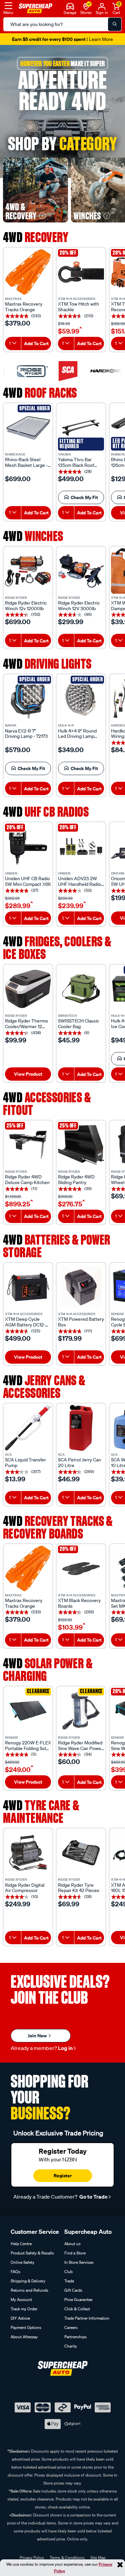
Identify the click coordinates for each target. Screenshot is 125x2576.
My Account (21, 2300)
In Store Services (79, 2262)
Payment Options (26, 2327)
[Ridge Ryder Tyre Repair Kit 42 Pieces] (81, 1853)
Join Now (38, 2035)
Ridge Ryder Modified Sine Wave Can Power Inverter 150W (80, 1746)
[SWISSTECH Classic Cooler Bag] (81, 989)
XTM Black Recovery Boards (79, 1603)
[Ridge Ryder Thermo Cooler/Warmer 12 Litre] (28, 989)
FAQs (15, 2272)
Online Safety (22, 2262)
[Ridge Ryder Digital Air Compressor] (28, 1853)
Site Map (98, 2558)
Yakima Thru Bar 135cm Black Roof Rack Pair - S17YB (76, 463)
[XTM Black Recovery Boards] (81, 1568)
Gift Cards (73, 2290)
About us (72, 2244)
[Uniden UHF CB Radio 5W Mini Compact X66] (28, 847)
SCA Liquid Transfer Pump (25, 1463)
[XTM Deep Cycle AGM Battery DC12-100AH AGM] (28, 1287)
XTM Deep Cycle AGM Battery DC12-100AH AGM (25, 1322)
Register (63, 2175)
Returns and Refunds (29, 2290)
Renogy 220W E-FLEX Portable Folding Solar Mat (28, 1746)
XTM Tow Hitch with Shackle (78, 307)
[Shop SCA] (62, 371)
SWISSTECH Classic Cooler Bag (78, 1024)
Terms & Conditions (67, 2558)
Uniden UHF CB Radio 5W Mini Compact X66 (28, 881)
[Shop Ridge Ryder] (26, 371)
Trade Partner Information (87, 2318)
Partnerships (75, 2337)
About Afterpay (24, 2337)
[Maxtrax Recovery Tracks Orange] (28, 272)
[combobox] (13, 343)
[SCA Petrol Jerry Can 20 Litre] (81, 1428)
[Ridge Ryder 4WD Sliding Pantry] (81, 1145)
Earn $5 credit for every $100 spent (62, 39)
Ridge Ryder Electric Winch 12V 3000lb (79, 606)
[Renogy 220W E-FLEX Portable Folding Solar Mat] (28, 1711)
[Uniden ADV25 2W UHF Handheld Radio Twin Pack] (81, 847)
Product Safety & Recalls (32, 2253)
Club (68, 2272)
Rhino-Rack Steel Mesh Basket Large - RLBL (26, 463)
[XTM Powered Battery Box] (81, 1287)
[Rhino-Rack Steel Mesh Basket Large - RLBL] (28, 428)
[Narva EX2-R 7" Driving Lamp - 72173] (28, 699)
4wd (36, 237)
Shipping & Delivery (28, 2281)
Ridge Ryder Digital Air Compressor (25, 1888)
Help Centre (21, 2244)
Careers (71, 2327)
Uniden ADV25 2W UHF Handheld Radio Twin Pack (79, 881)
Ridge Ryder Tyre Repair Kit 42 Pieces (79, 1888)
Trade (69, 2281)
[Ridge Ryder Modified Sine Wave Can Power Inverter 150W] (81, 1711)
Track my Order (24, 2309)
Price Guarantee (78, 2300)
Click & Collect (77, 2309)
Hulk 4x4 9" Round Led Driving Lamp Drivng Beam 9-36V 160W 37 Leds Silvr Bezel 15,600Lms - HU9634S (78, 734)
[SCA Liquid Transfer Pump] (28, 1428)
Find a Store (75, 2253)
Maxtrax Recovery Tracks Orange (24, 307)
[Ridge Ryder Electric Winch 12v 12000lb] (28, 571)
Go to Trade (93, 2197)
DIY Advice (20, 2318)
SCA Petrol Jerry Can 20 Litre (79, 1463)
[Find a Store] (86, 6)
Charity (71, 2346)
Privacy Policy (32, 2558)
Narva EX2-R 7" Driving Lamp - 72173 (26, 734)
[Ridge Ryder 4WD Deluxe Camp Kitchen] (28, 1145)
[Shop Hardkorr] (99, 371)
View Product (28, 1074)
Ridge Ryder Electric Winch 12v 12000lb (26, 606)
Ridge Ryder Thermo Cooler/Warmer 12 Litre (26, 1024)
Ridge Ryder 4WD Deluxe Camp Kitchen (27, 1180)
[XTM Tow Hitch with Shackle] (81, 272)
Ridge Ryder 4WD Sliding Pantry (76, 1180)
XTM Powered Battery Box (81, 1322)
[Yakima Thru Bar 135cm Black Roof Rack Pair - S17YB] (81, 428)
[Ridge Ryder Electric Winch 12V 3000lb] (81, 571)
